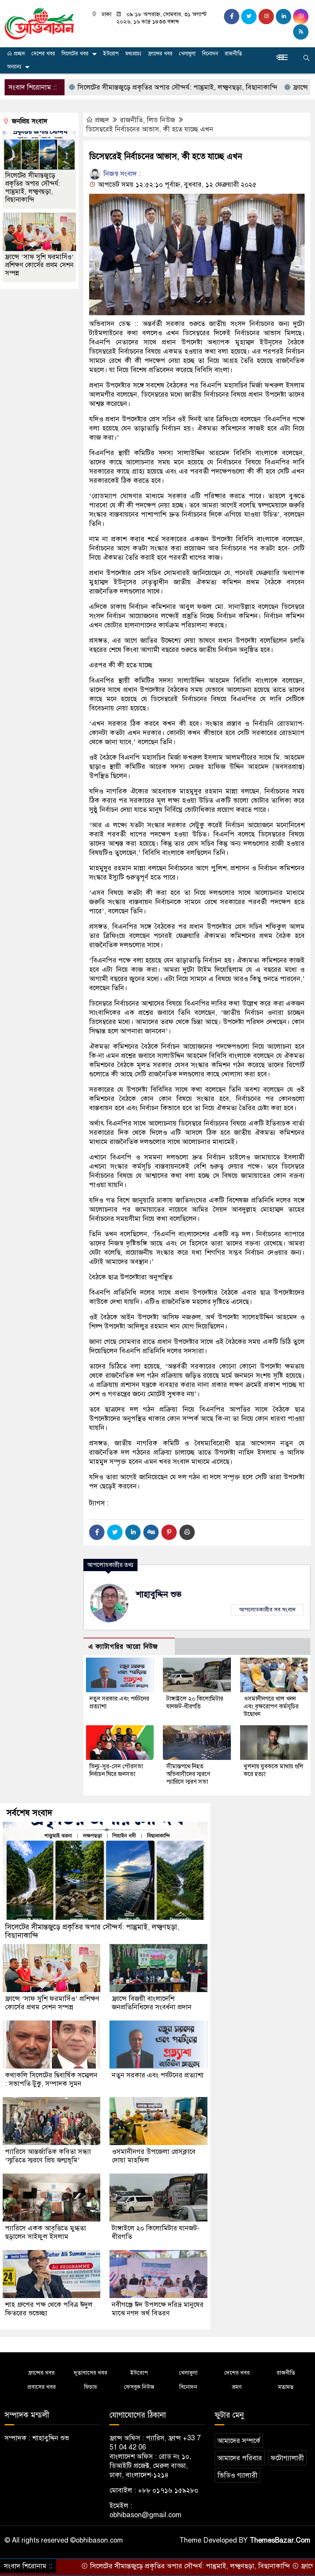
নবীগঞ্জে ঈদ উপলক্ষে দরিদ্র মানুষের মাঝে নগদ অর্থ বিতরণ (158, 2309)
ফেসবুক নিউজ (139, 2387)
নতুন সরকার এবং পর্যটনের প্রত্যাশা (158, 2075)
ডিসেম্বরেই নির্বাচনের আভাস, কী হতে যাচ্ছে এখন (150, 129)
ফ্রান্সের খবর (160, 54)
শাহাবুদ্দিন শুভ (159, 1594)
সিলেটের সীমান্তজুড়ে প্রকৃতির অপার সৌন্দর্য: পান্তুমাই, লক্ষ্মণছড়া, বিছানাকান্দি (123, 87)
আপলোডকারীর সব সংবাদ (267, 1610)
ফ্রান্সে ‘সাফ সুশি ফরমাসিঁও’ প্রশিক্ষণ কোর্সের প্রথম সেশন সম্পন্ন (39, 265)
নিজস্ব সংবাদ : (121, 174)
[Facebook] (97, 1532)
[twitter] (249, 17)
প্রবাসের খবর (41, 2387)
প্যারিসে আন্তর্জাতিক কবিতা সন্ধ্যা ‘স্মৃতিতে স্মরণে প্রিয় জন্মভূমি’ (48, 2156)
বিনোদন (210, 54)
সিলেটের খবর (75, 54)
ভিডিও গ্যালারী (237, 2475)
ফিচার (90, 2387)
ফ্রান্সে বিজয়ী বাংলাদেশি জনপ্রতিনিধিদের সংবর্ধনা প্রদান (152, 2003)
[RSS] (301, 32)
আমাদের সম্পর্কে (239, 2441)
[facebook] (232, 17)
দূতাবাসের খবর (90, 2373)
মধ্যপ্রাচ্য (133, 54)
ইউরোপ (111, 54)
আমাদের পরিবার (240, 2458)
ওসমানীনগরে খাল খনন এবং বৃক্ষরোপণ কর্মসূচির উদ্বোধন (271, 1706)
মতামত (286, 2387)
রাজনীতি (233, 54)
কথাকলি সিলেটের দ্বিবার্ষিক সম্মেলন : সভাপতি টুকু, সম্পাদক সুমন (51, 2079)
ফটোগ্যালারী (287, 2458)
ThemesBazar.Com (280, 2540)
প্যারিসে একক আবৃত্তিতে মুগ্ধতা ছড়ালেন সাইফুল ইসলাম (46, 2232)
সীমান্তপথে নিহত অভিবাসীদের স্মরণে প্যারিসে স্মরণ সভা (188, 1774)
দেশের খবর (43, 54)
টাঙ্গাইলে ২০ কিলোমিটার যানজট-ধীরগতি (195, 1703)
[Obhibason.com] (39, 23)
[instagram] (266, 17)
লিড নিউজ (161, 120)
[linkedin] (283, 17)
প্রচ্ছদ (19, 54)
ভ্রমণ (237, 2387)
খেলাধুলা (187, 54)
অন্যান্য (14, 67)
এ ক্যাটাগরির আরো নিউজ (123, 1647)
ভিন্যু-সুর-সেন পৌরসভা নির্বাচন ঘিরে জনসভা (116, 1770)
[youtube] (301, 17)
